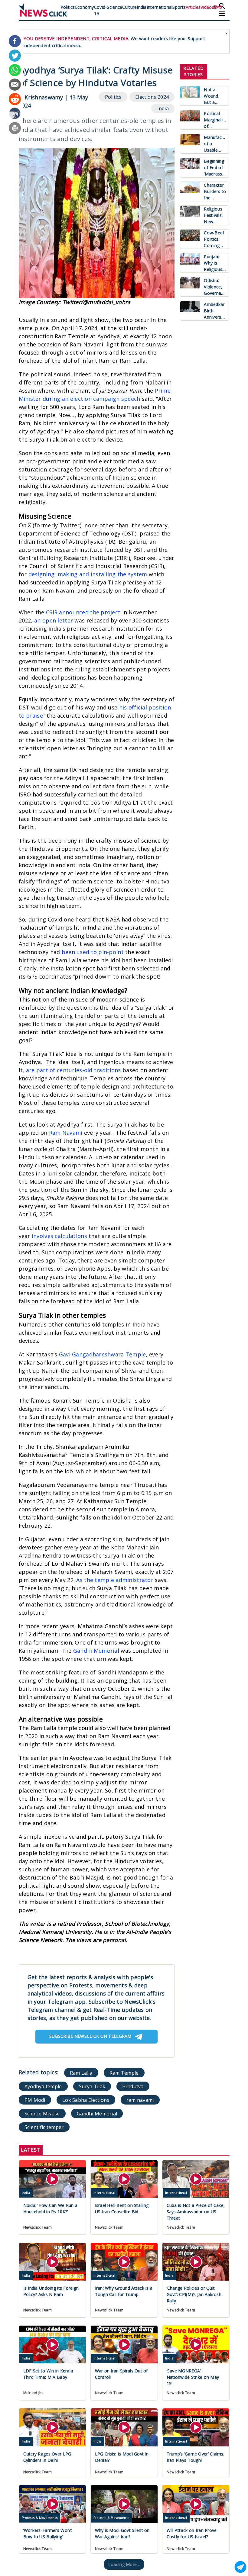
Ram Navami (66, 1133)
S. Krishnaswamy (41, 97)
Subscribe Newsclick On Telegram (90, 2036)
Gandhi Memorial (96, 1651)
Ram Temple (124, 2073)
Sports (179, 7)
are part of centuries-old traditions (73, 1070)
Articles (193, 7)
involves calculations (59, 1236)
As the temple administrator (115, 1580)
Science (114, 7)
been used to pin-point (93, 952)
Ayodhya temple (43, 2086)
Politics (68, 7)
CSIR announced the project (83, 612)
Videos (207, 7)
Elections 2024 (152, 97)
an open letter (54, 620)
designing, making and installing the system (88, 574)
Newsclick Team (38, 2227)
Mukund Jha (34, 2393)
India (142, 7)
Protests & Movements (40, 2518)
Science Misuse (42, 2113)
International (160, 7)
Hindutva (133, 2086)
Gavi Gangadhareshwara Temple (103, 1354)
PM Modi (35, 2100)
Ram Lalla (81, 2073)
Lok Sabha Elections (86, 2100)
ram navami (140, 2100)
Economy (85, 7)
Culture (129, 7)
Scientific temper (44, 2127)
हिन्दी (218, 7)
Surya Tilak (92, 2086)
